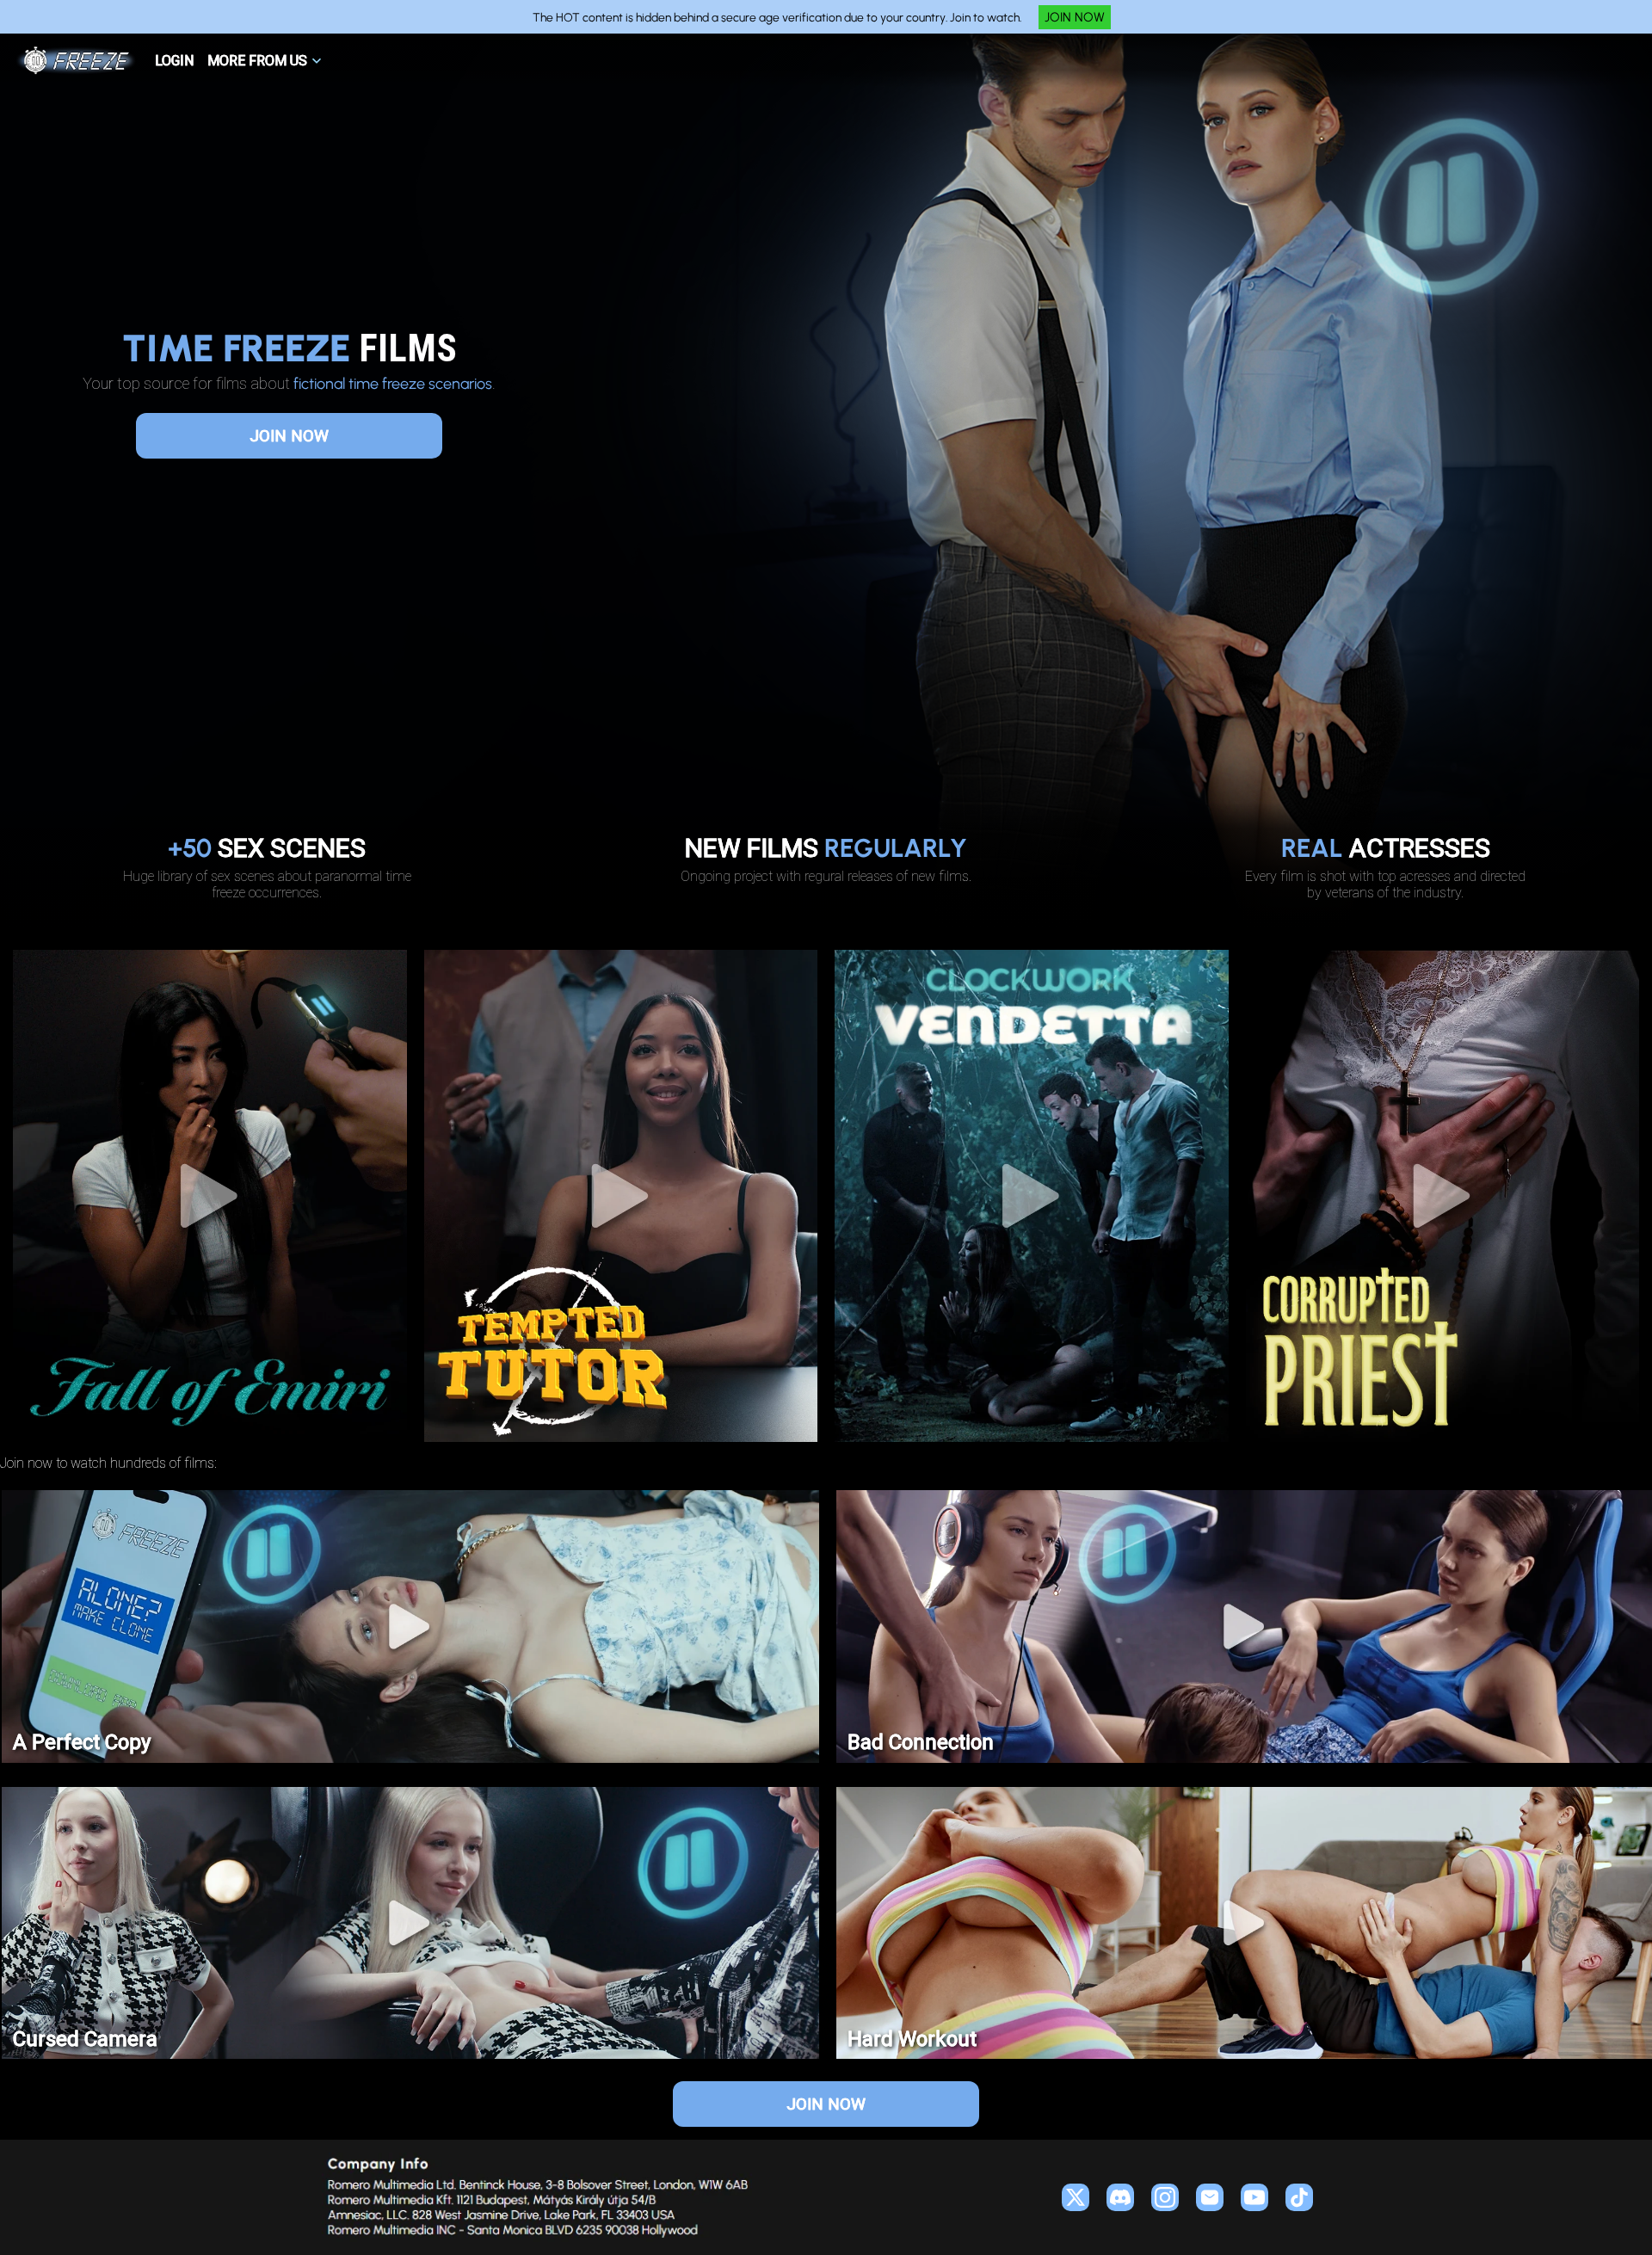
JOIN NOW (1075, 17)
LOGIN (174, 61)
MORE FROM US (257, 61)
